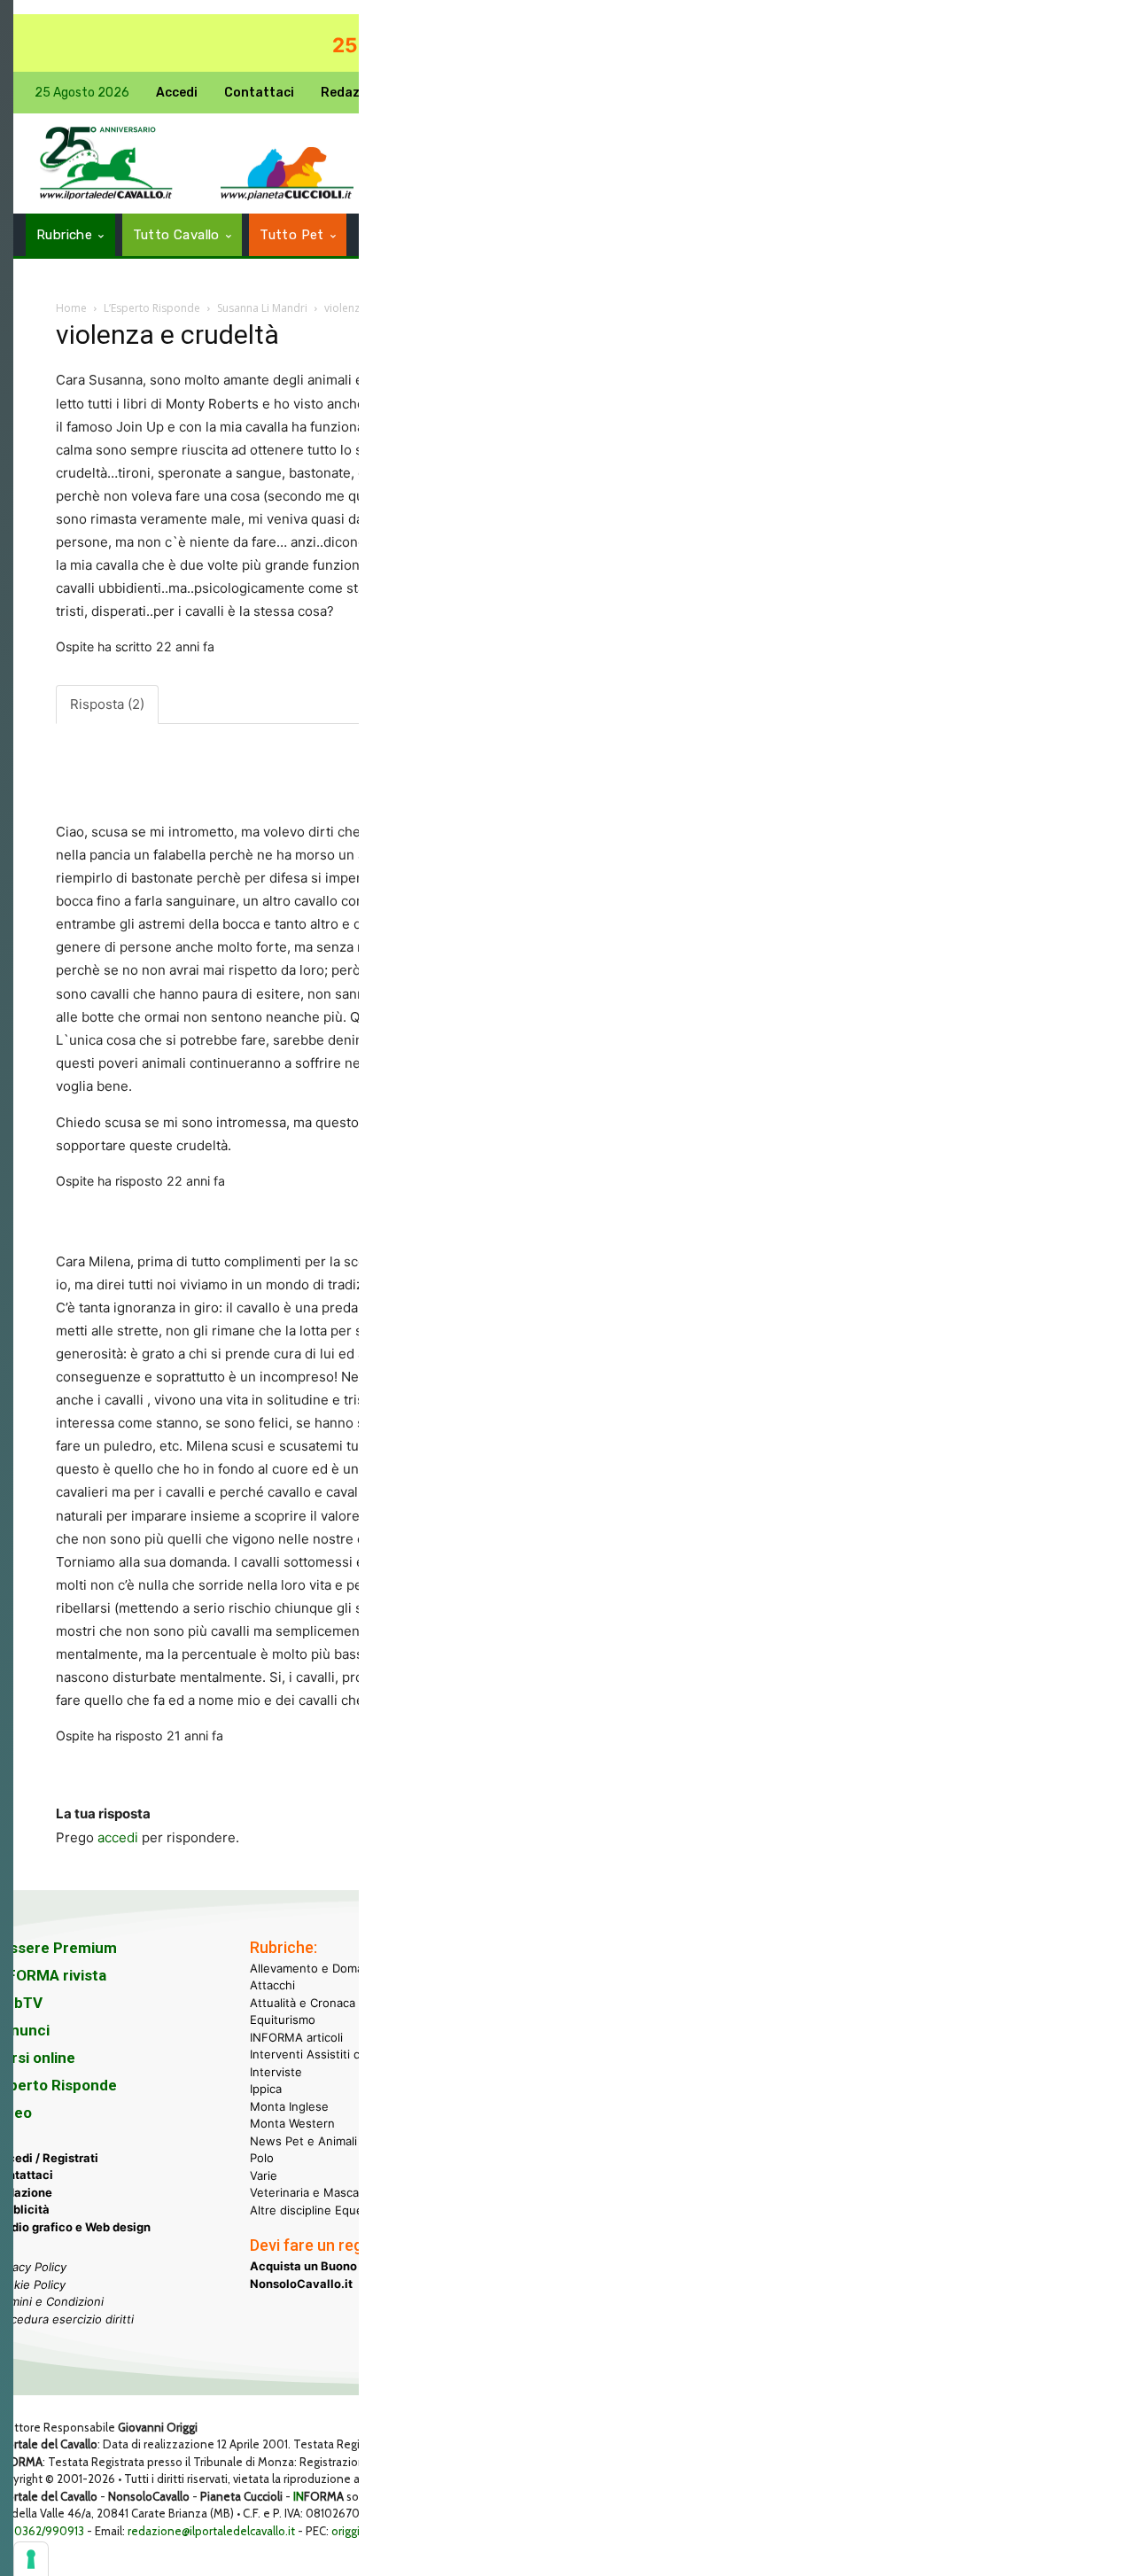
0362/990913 (49, 2531)
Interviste (276, 2072)
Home (71, 308)
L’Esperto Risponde (152, 308)
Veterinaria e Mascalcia (313, 2192)
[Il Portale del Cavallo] (106, 163)
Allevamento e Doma (307, 1968)
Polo (262, 2158)
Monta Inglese (289, 2106)
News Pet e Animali (303, 2141)
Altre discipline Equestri (315, 2210)
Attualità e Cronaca (303, 2003)
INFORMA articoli (296, 2037)
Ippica (266, 2089)
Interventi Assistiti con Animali (333, 2054)
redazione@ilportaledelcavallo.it (211, 2531)
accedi (118, 1837)
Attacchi (272, 1985)
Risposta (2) (107, 704)
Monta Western (292, 2123)
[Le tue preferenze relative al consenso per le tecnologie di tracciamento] (31, 2559)
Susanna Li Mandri (262, 308)
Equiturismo (283, 2020)
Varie (264, 2175)
